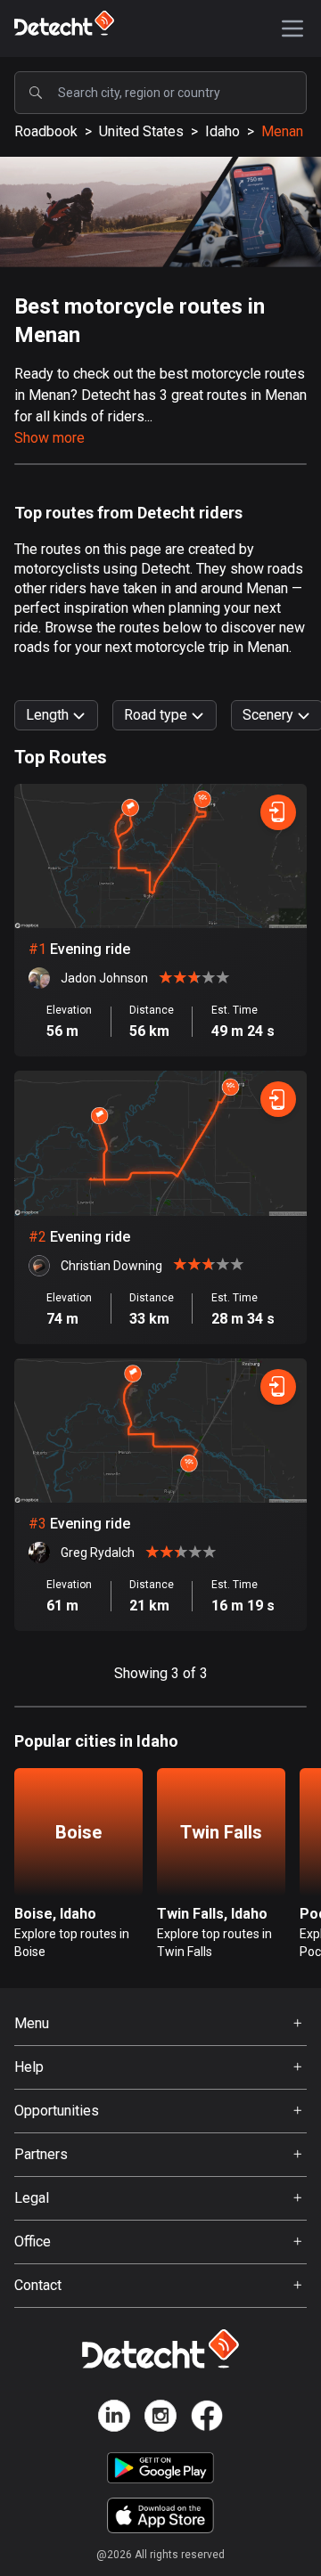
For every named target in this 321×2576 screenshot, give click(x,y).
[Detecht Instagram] (160, 2419)
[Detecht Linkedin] (114, 2419)
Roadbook (46, 131)
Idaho (222, 131)
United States (141, 131)
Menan (282, 131)
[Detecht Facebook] (207, 2419)
